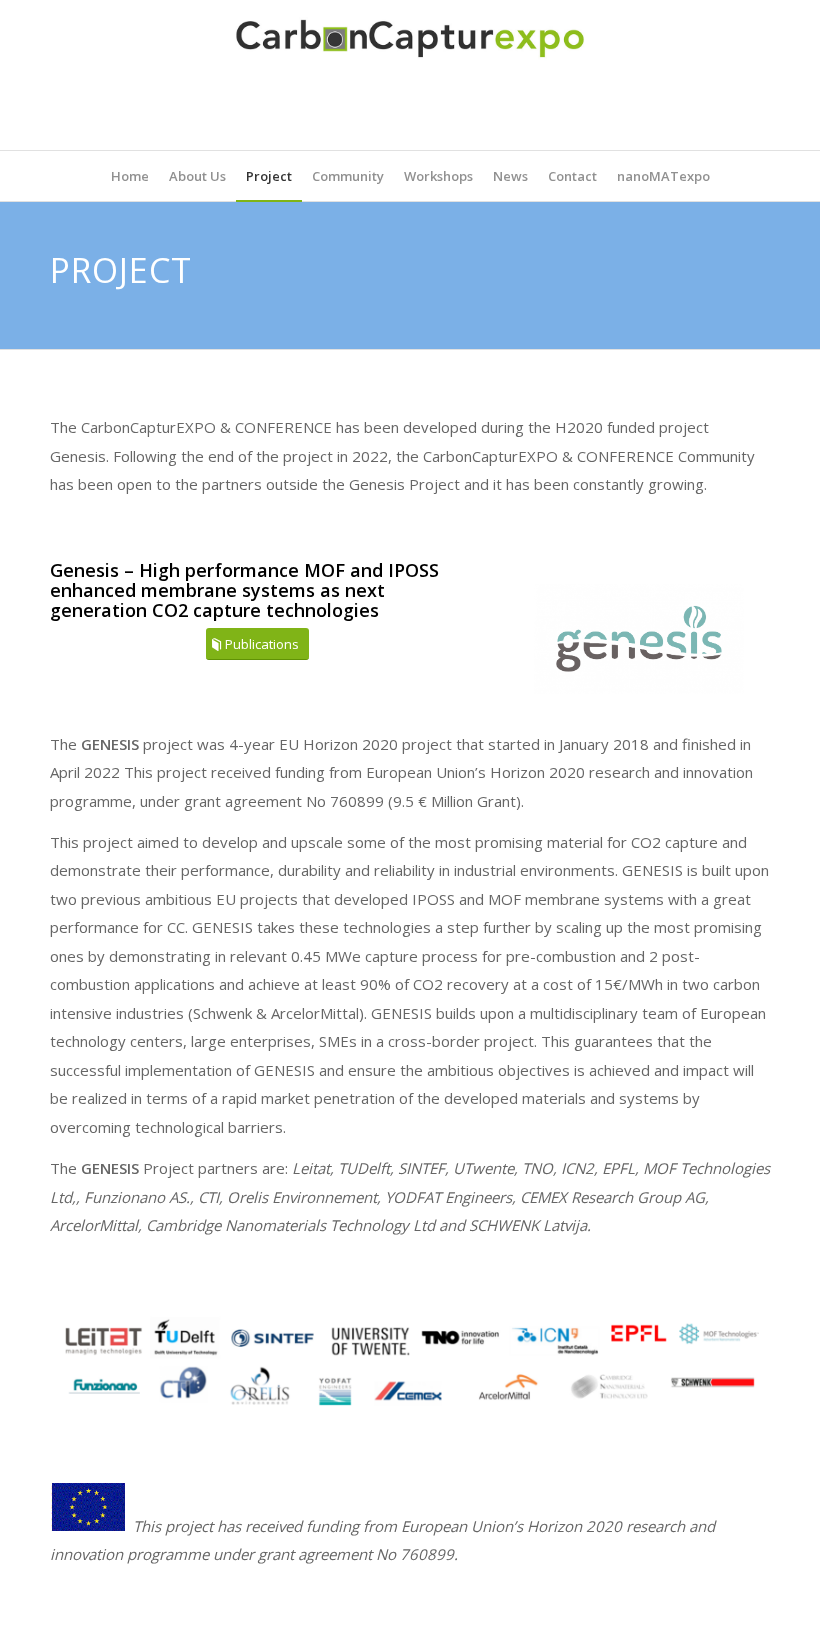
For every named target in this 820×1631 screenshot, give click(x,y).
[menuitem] (130, 176)
